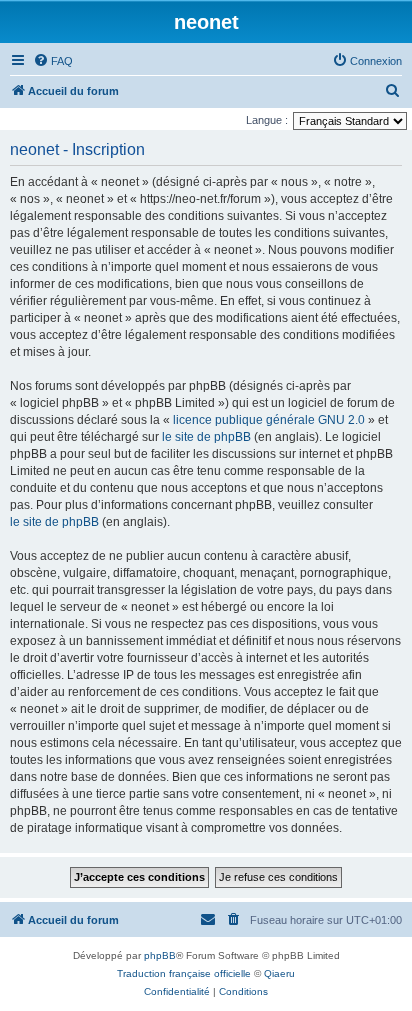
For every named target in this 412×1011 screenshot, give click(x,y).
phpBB (160, 955)
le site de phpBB (206, 437)
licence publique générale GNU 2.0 (269, 420)
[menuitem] (53, 61)
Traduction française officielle (184, 973)
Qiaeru (279, 973)
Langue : (267, 120)
